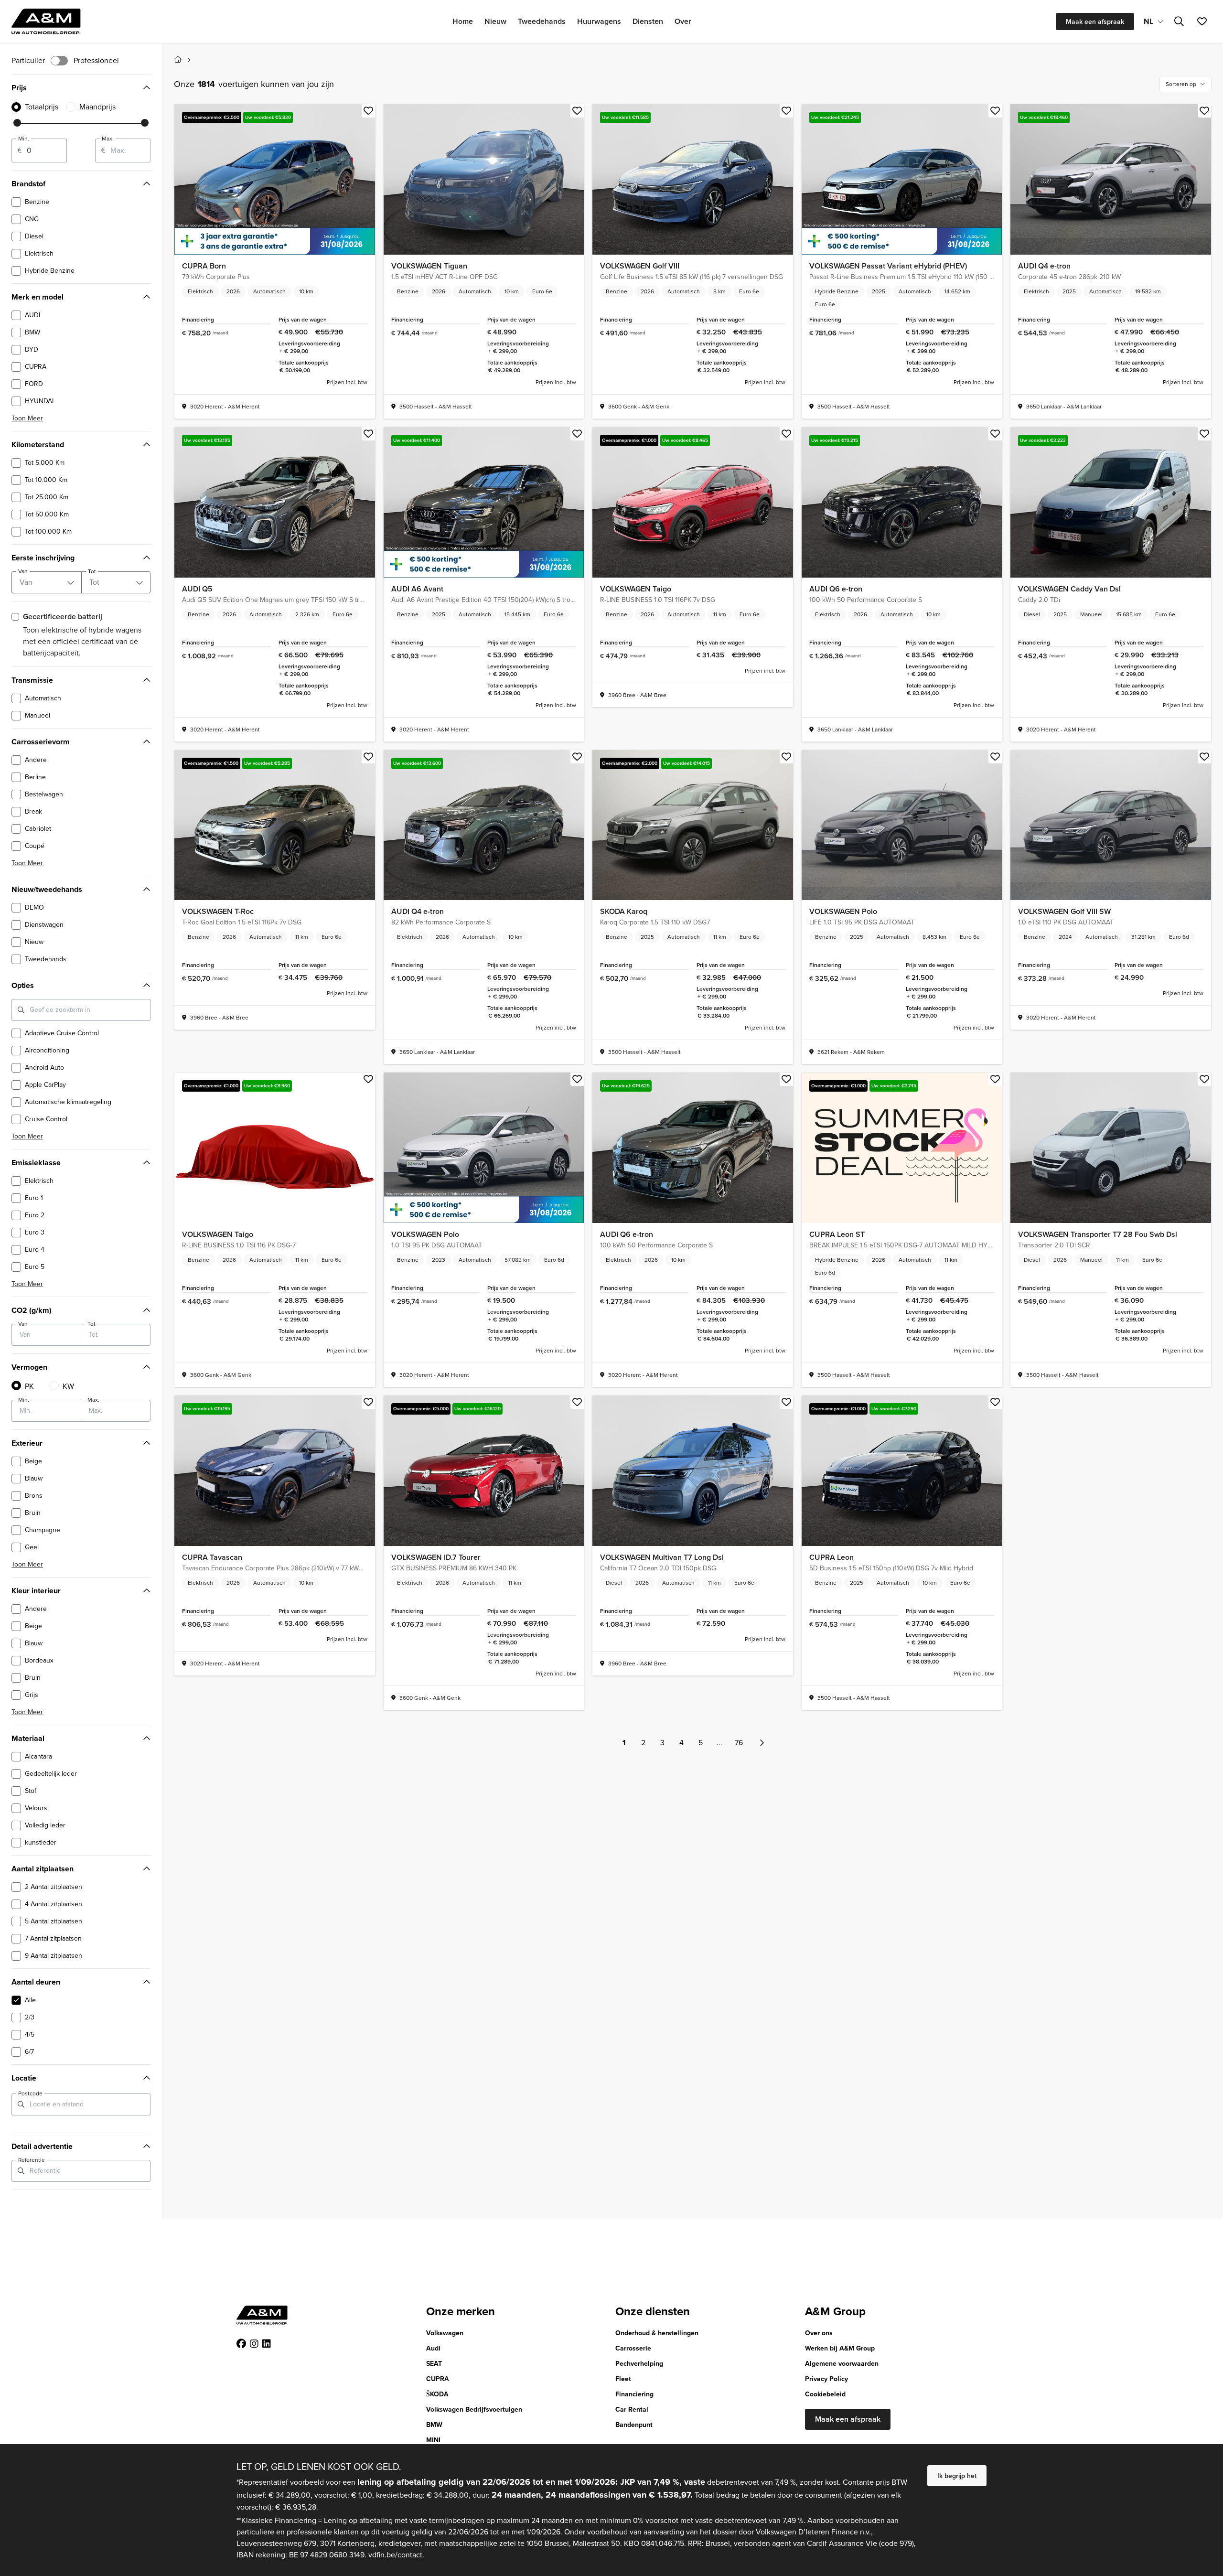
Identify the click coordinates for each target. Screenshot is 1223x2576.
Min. (24, 139)
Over (683, 21)
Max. (108, 139)
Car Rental (632, 2410)
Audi (433, 2348)
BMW (434, 2425)
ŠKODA (437, 2394)
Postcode (30, 2093)
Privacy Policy (826, 2379)
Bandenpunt (634, 2425)
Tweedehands (542, 21)
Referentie (32, 2160)
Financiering (634, 2394)
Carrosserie (633, 2348)
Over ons (819, 2333)
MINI (433, 2440)
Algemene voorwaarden (842, 2364)
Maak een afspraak (1095, 21)
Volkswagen (445, 2333)
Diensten (648, 21)
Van (23, 1324)
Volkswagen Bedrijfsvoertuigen (474, 2410)
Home (463, 21)
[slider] (17, 123)
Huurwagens (599, 21)
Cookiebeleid (825, 2394)
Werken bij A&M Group (840, 2348)
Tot (91, 1324)
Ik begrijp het (957, 2476)
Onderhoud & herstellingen (657, 2333)
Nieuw (495, 21)
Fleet (623, 2379)
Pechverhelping (639, 2364)
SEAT (434, 2364)
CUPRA (438, 2379)
